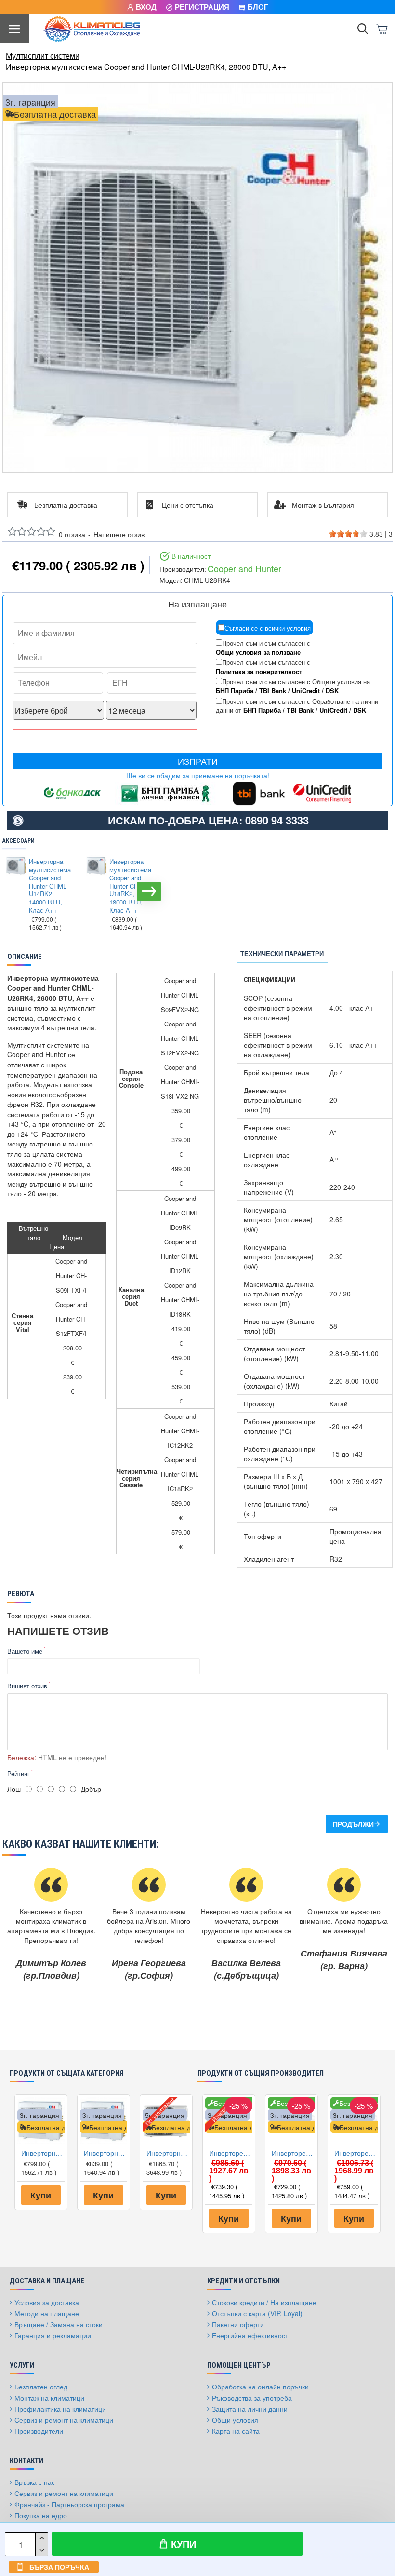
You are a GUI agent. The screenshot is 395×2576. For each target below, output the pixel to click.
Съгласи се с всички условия (268, 628)
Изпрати (198, 761)
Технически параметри (282, 953)
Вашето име (25, 1651)
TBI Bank (273, 691)
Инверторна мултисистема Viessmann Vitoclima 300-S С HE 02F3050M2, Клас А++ (168, 2153)
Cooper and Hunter (244, 569)
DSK (332, 691)
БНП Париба (235, 691)
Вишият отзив (27, 1686)
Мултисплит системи (43, 56)
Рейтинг (19, 1774)
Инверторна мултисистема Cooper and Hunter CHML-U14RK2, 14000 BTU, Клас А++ (50, 886)
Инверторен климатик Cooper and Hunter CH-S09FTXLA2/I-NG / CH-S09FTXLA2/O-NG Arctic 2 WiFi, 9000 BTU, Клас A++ (231, 2153)
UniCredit (306, 691)
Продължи (353, 1824)
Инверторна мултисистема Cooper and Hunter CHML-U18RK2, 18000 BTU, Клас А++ (130, 886)
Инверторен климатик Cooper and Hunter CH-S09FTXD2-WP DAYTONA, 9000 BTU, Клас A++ (293, 2153)
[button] (12, 891)
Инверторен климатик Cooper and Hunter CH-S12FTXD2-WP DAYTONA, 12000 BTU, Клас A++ (356, 2153)
